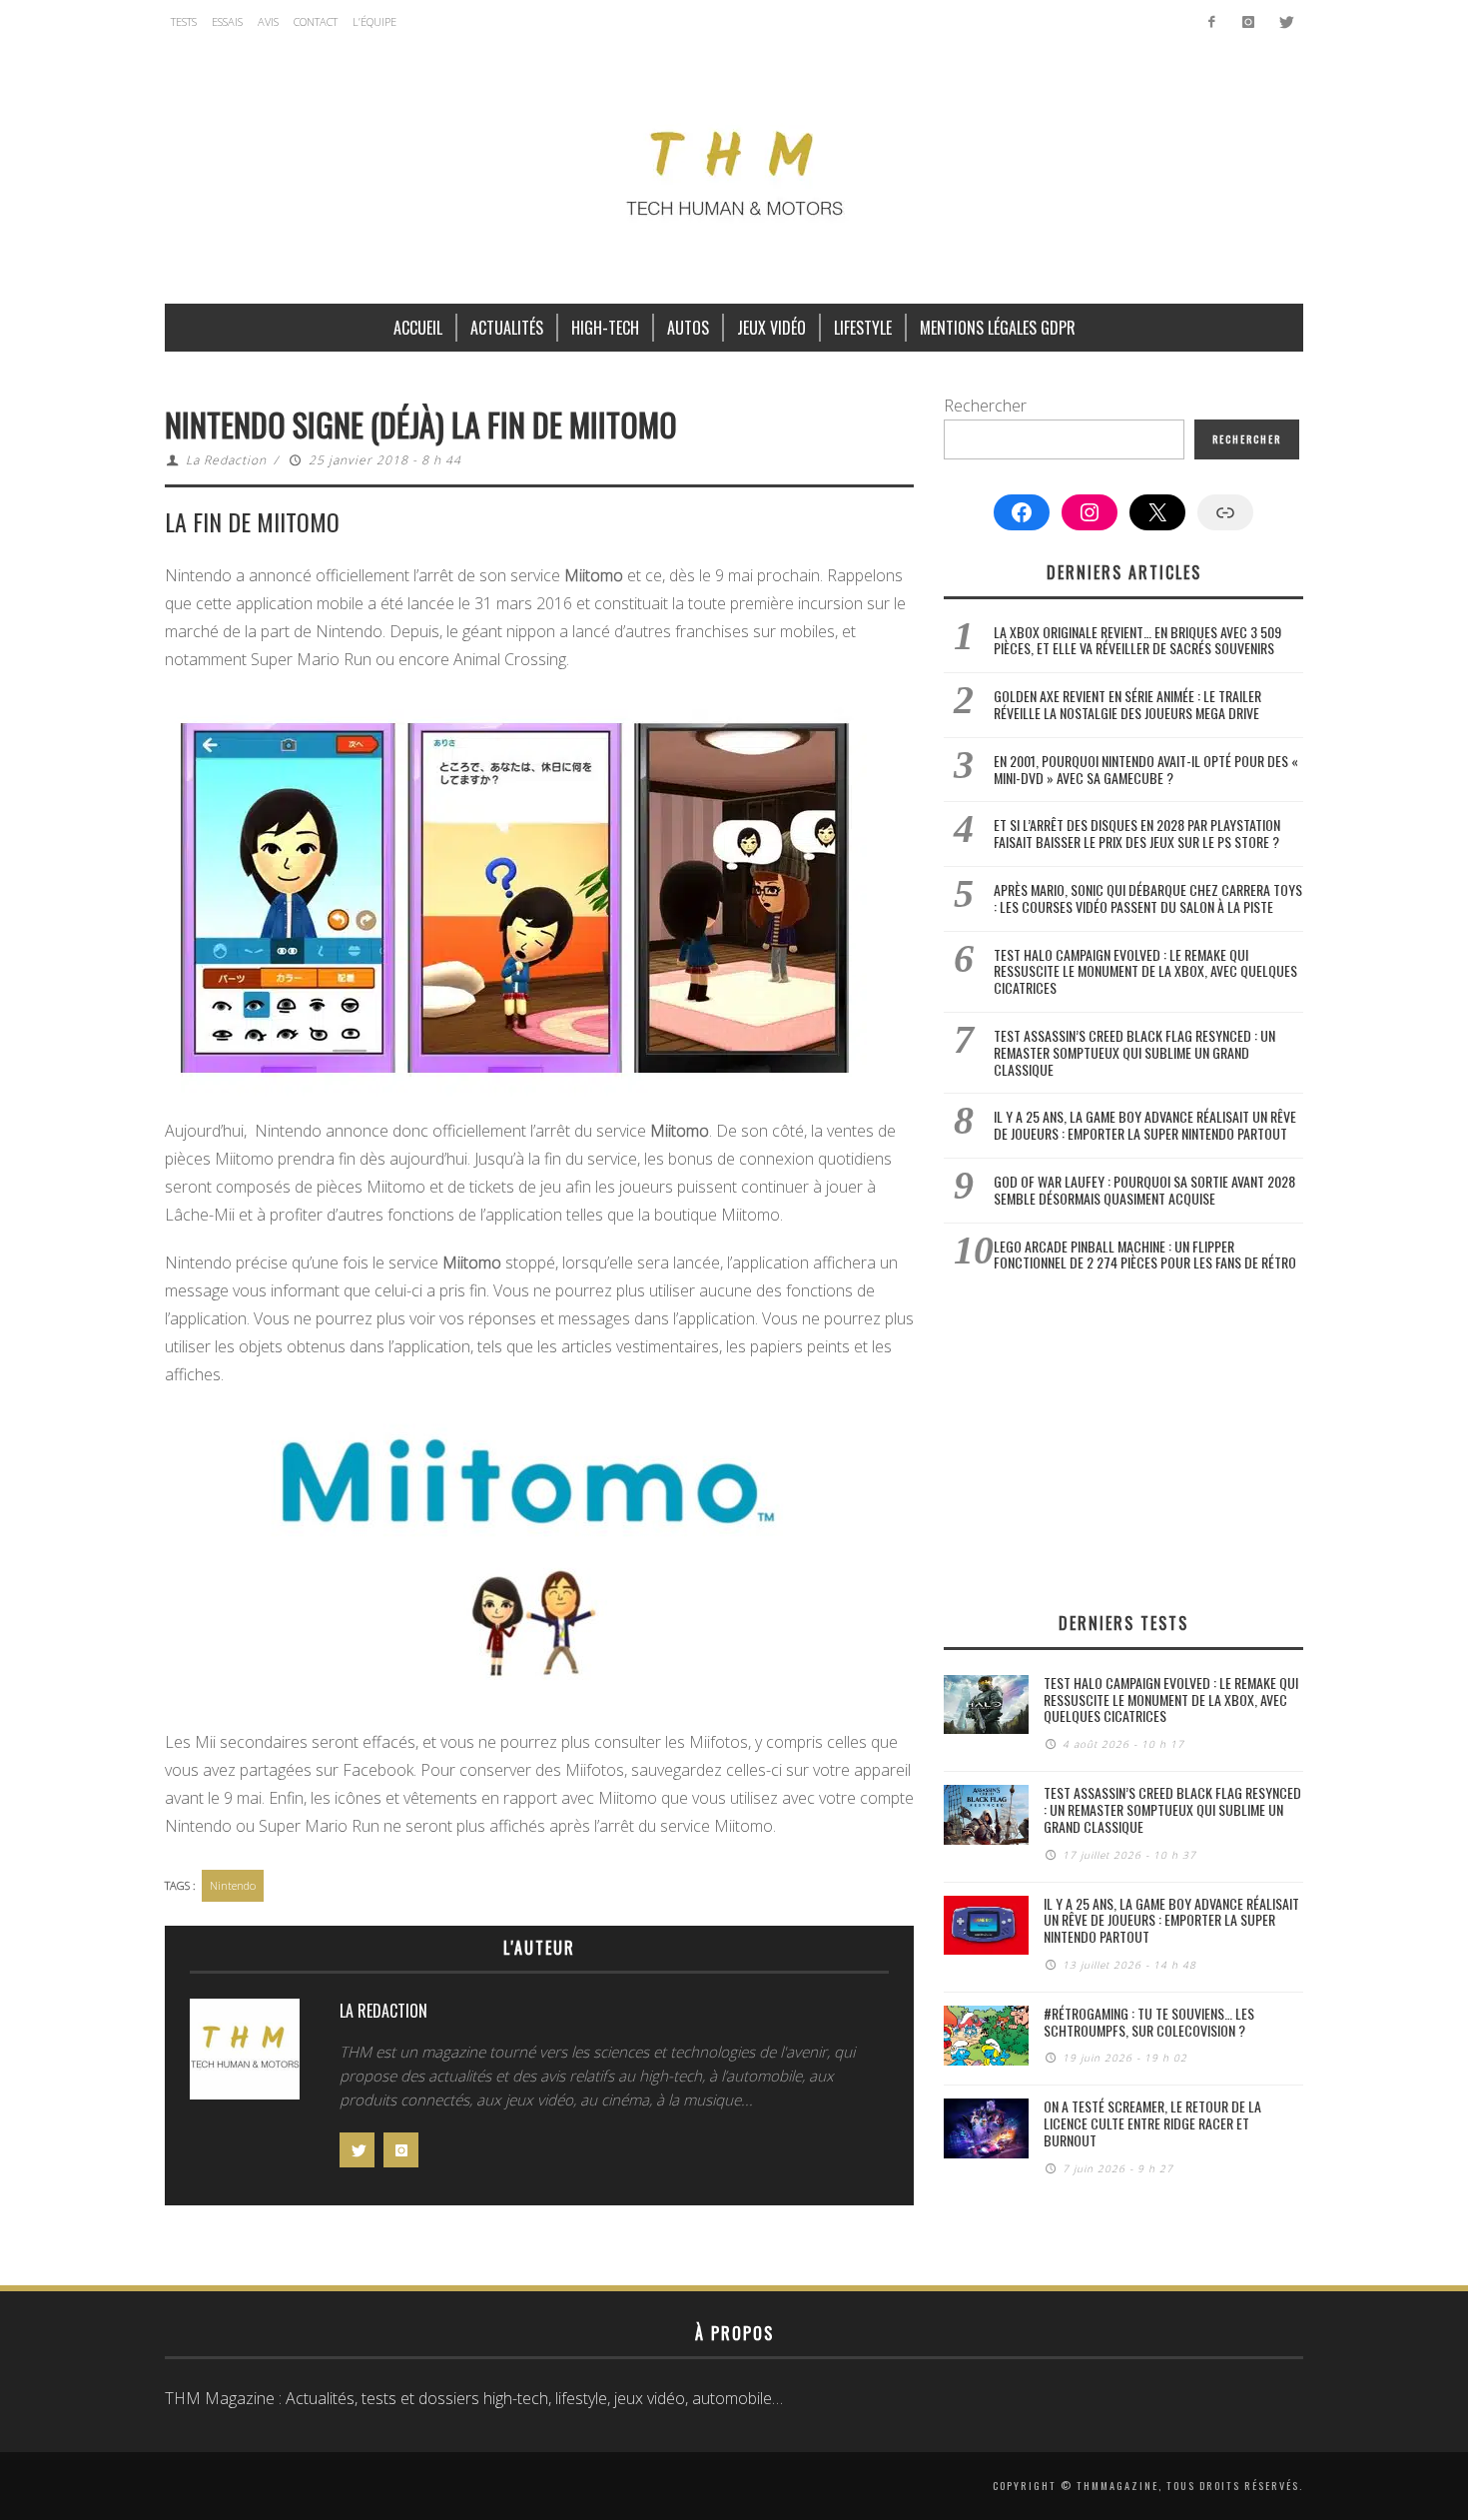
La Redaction (226, 460)
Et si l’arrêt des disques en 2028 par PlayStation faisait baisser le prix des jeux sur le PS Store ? (1137, 833)
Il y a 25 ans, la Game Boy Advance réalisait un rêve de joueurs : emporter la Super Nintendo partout (1145, 1125)
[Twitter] (1285, 22)
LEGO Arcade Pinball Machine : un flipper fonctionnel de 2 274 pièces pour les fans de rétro (1145, 1255)
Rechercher (985, 406)
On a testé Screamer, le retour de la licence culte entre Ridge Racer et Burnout (1152, 2123)
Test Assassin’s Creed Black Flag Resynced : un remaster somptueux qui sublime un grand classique (1134, 1052)
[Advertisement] (1123, 1441)
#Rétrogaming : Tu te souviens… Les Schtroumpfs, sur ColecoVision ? (1149, 2022)
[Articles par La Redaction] (245, 2054)
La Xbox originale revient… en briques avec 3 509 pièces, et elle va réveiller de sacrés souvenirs (1137, 640)
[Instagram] (1248, 22)
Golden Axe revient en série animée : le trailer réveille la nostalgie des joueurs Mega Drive (1127, 704)
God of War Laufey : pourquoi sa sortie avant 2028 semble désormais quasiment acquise (1144, 1190)
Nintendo (233, 1885)
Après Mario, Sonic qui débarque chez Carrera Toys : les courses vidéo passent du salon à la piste (1148, 898)
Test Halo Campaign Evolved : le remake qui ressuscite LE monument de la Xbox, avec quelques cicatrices (1145, 971)
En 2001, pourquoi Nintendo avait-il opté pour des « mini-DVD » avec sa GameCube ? (1146, 769)
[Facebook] (1212, 22)
